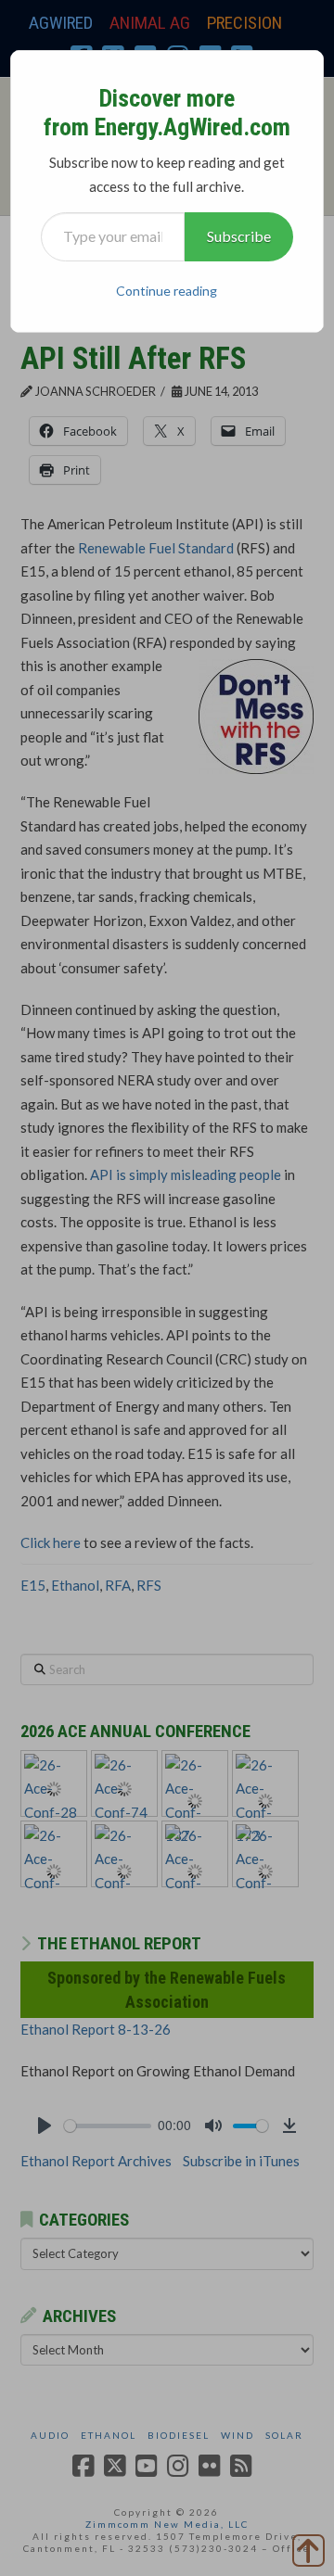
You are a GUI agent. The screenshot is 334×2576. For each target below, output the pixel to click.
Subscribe (239, 236)
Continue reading (167, 291)
